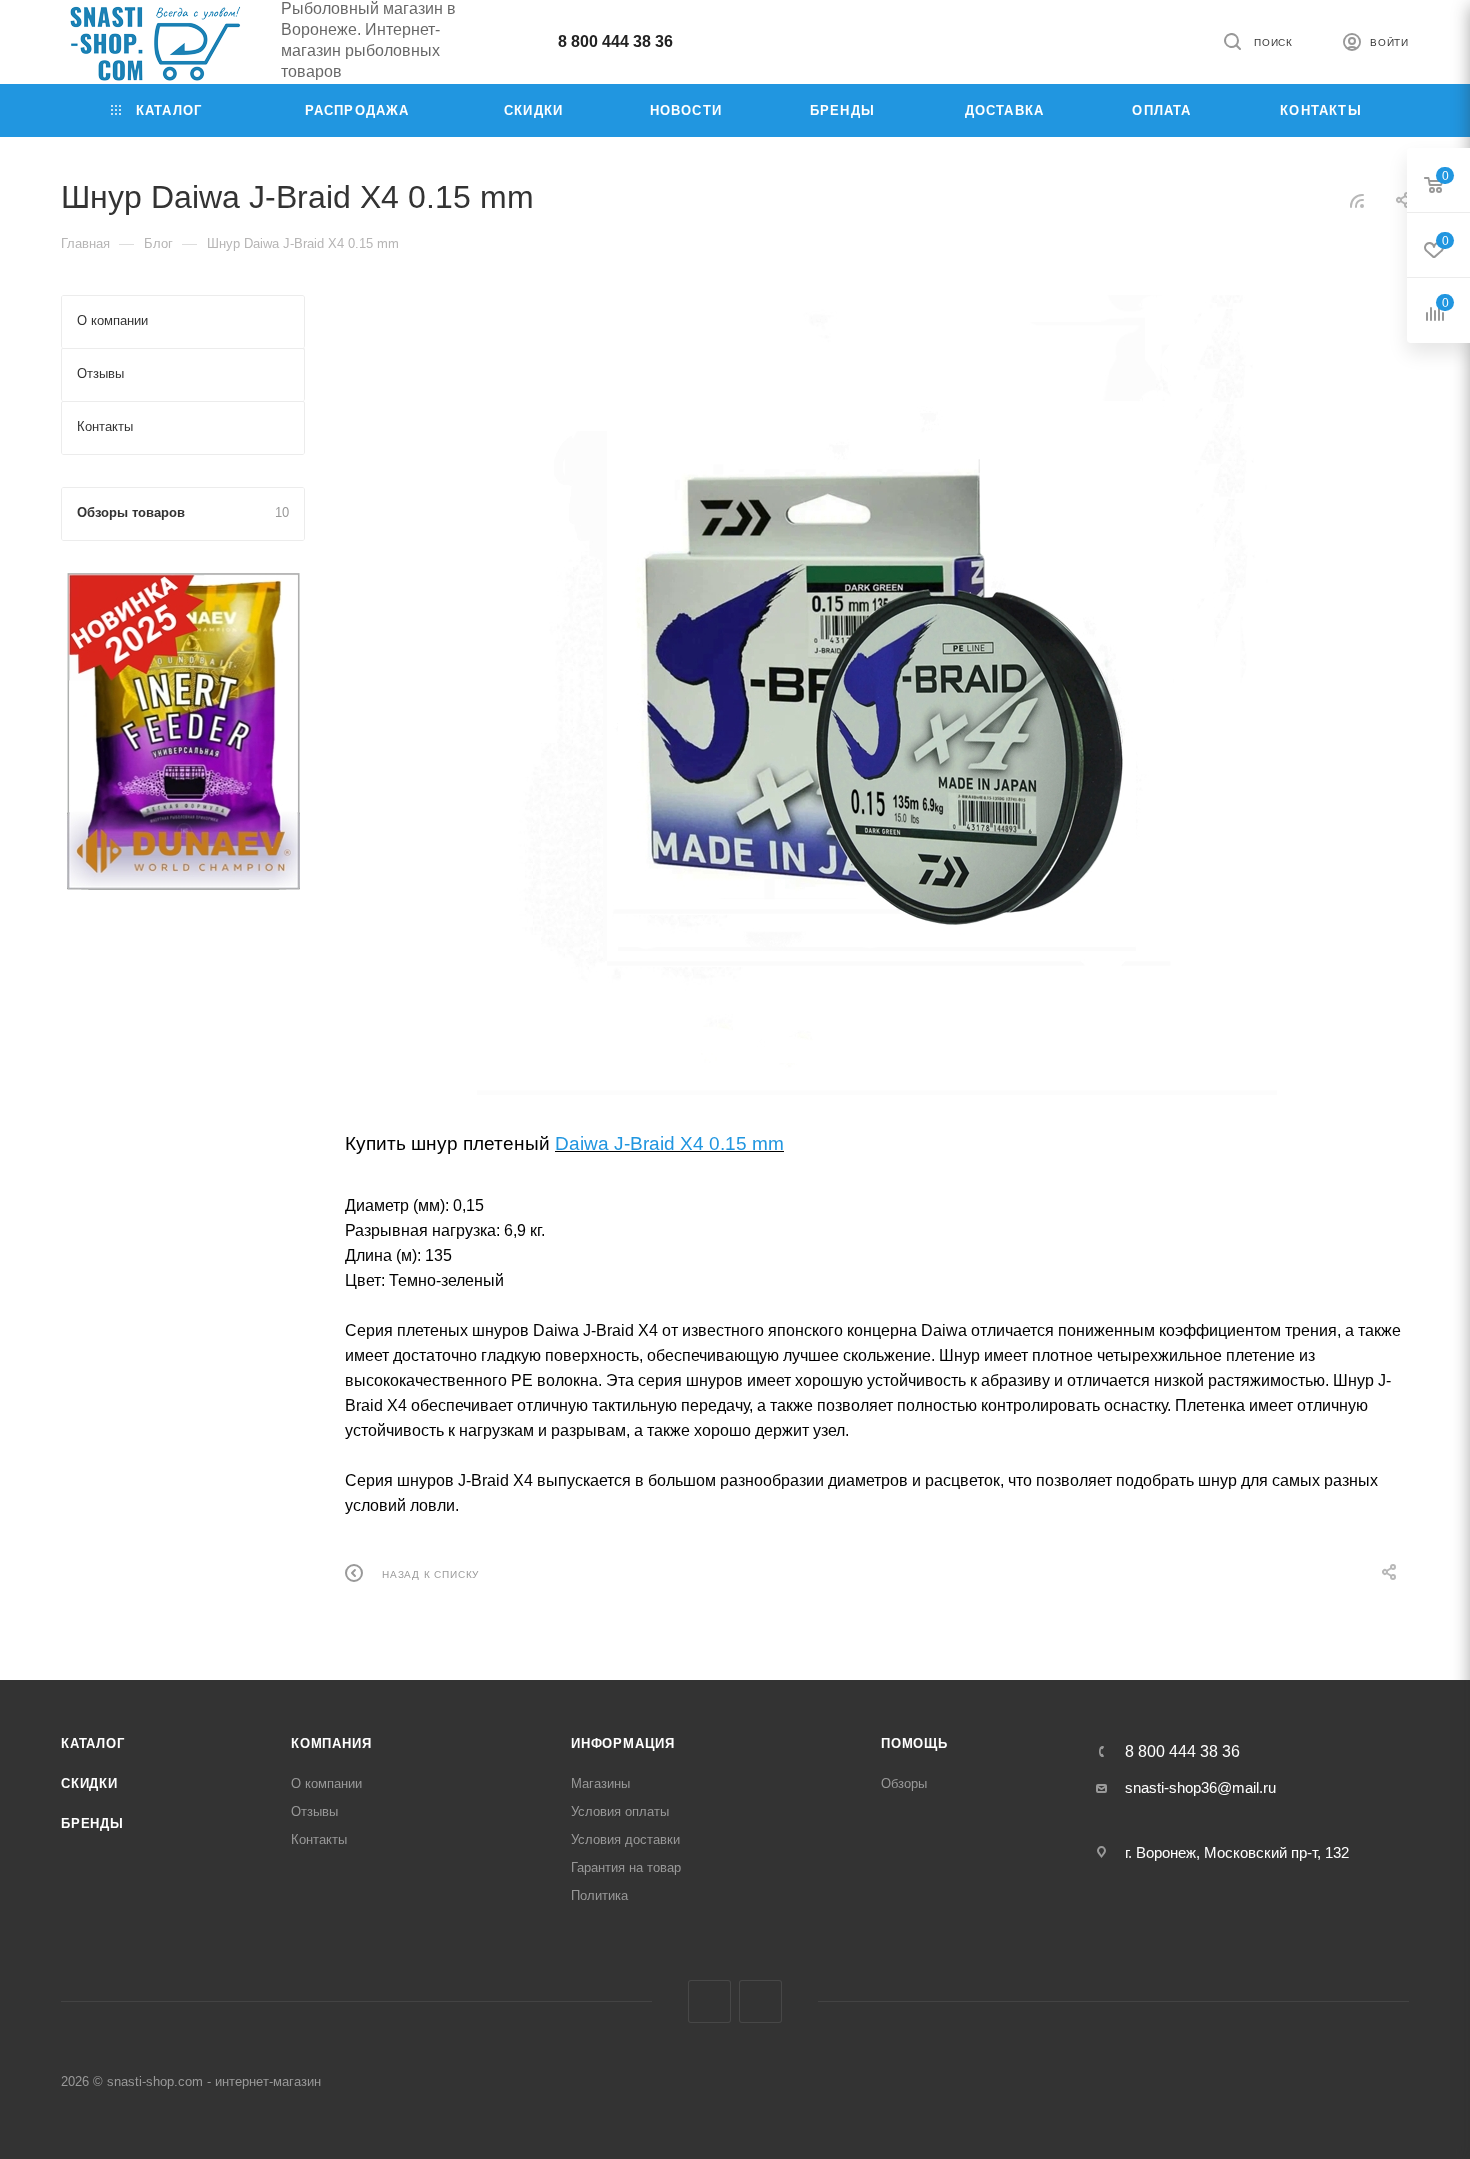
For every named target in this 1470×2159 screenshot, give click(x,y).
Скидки (89, 1783)
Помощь (914, 1743)
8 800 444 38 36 (615, 41)
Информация (623, 1743)
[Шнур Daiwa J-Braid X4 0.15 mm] (877, 695)
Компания (331, 1743)
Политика (599, 1895)
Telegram (709, 2001)
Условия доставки (625, 1839)
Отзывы (314, 1811)
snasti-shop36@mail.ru (1200, 1787)
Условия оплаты (620, 1811)
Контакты (319, 1839)
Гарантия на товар (626, 1867)
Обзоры (904, 1783)
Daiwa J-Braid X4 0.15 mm (669, 1143)
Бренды (92, 1823)
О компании (326, 1783)
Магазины (600, 1783)
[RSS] (1357, 200)
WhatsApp (760, 2001)
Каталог (93, 1743)
